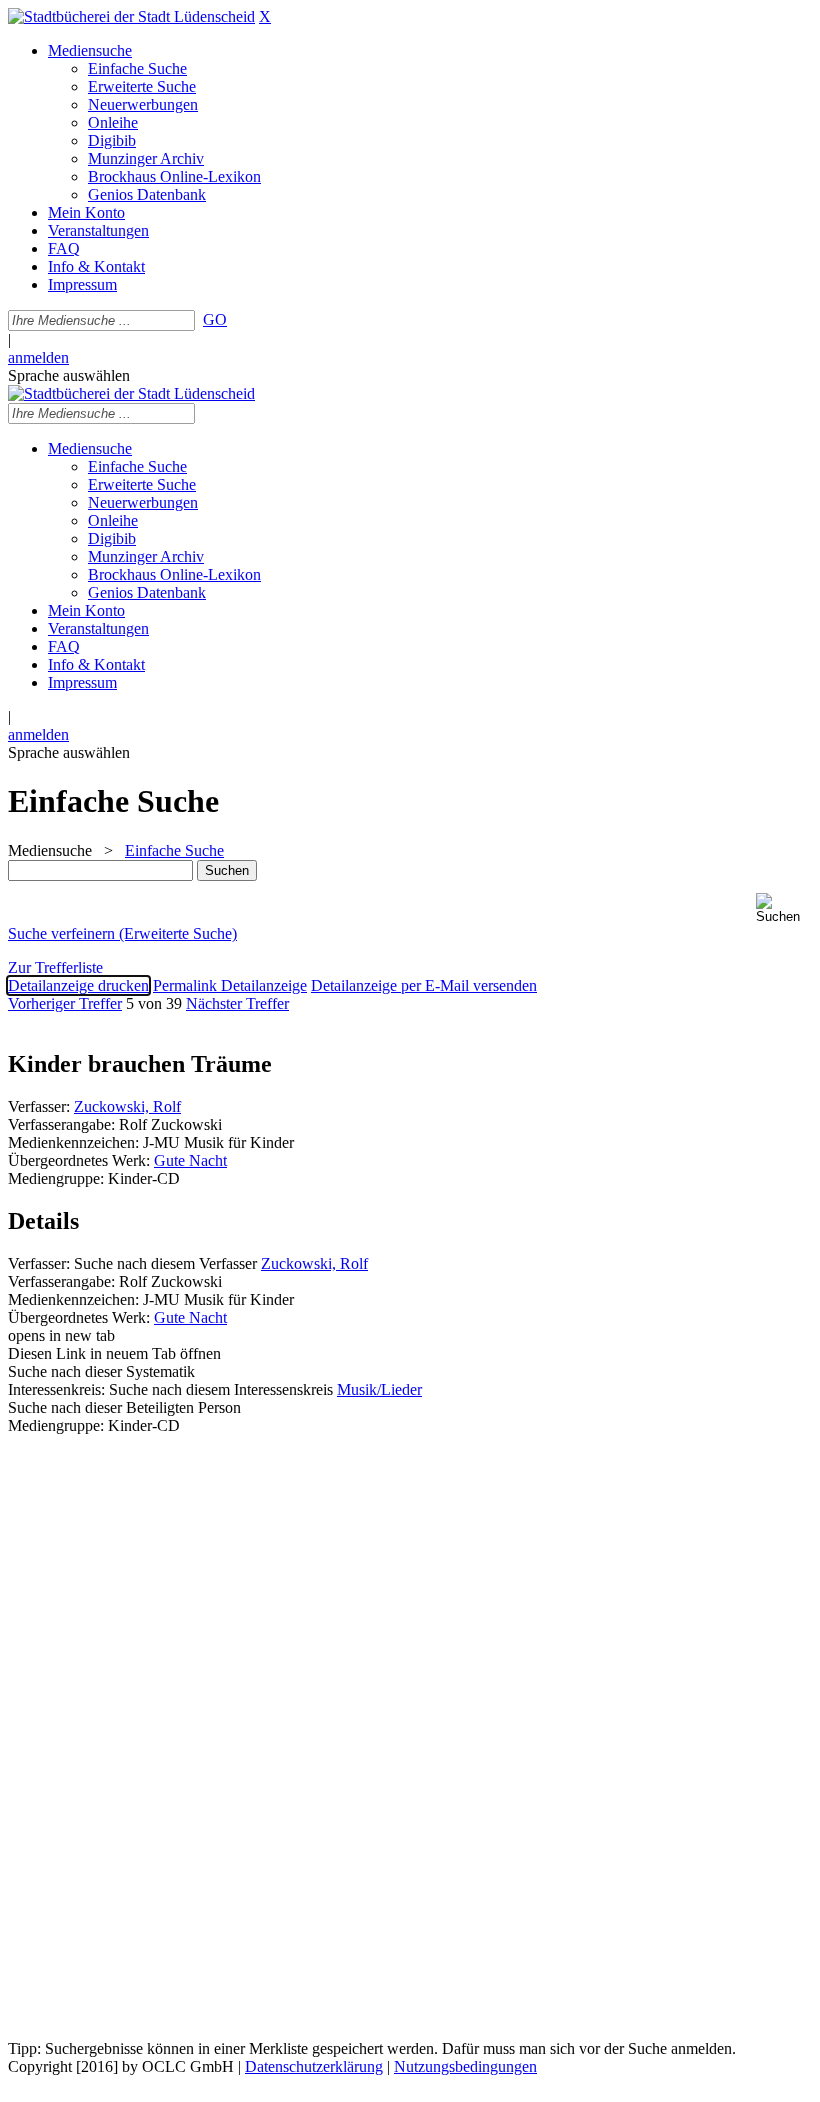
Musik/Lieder (379, 1389)
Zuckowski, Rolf (127, 1106)
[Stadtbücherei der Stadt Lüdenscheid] (131, 16)
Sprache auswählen (69, 375)
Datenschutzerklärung (314, 2066)
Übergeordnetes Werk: (81, 1160)
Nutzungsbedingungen (465, 2066)
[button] (784, 908)
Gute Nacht (190, 1160)
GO (215, 319)
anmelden (38, 357)
